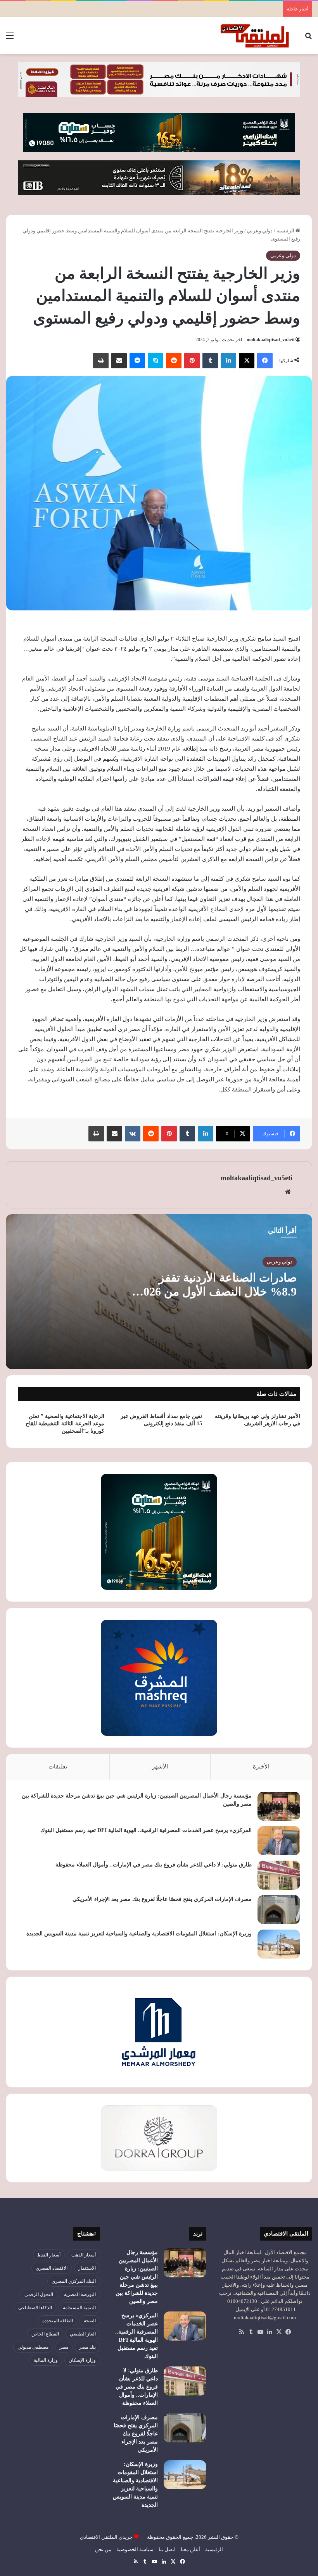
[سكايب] (156, 361)
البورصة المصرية (80, 2294)
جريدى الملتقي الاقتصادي (106, 2537)
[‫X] (247, 361)
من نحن (103, 2549)
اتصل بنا (167, 2549)
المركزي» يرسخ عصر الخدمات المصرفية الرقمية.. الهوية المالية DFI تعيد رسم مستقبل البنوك (146, 1830)
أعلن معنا (190, 2549)
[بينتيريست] (192, 361)
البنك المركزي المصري (74, 2281)
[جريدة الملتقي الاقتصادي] (256, 36)
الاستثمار (87, 2268)
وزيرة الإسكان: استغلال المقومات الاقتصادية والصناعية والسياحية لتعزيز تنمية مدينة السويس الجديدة (139, 1934)
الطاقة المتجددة (58, 2321)
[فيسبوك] (265, 361)
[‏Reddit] (174, 361)
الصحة (90, 2321)
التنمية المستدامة (79, 2308)
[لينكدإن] (228, 361)
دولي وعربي (260, 231)
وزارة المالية (46, 2360)
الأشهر (160, 1767)
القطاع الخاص (45, 2334)
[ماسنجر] (137, 361)
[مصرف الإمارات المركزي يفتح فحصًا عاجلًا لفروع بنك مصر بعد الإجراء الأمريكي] (279, 1910)
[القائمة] (10, 39)
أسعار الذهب (84, 2255)
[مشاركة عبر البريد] (119, 361)
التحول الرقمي (39, 2294)
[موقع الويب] (288, 1192)
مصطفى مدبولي (33, 2347)
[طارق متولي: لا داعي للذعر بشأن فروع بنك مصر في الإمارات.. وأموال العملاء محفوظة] (279, 1875)
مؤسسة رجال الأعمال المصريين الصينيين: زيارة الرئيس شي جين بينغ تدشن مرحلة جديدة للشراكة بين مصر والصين (137, 2277)
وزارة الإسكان (82, 2360)
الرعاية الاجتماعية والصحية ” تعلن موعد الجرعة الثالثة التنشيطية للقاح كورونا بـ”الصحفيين (65, 1424)
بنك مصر (87, 2347)
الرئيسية (286, 231)
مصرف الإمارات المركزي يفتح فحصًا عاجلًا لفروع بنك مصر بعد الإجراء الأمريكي (162, 1899)
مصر (64, 2347)
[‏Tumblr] (210, 361)
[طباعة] (101, 361)
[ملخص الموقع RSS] (242, 2332)
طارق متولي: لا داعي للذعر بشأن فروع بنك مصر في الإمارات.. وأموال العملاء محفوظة (154, 1865)
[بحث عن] (308, 39)
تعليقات (58, 1767)
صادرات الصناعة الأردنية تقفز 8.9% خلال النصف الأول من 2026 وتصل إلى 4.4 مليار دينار (217, 1291)
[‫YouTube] (260, 2332)
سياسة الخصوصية (135, 2549)
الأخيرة (261, 1767)
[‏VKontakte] (133, 1134)
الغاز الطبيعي (83, 2334)
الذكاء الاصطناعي (35, 2308)
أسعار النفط (49, 2255)
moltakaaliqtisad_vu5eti (270, 340)
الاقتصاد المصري (52, 2268)
